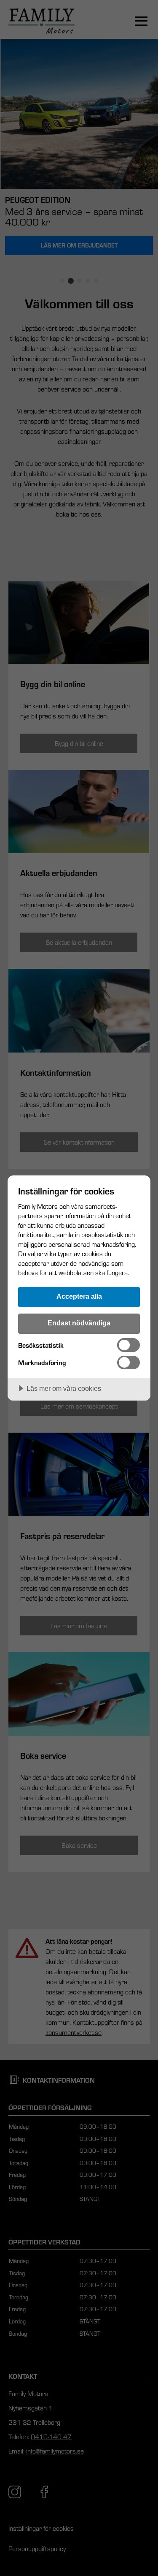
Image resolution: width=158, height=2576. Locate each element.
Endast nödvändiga (79, 1323)
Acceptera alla (79, 1296)
